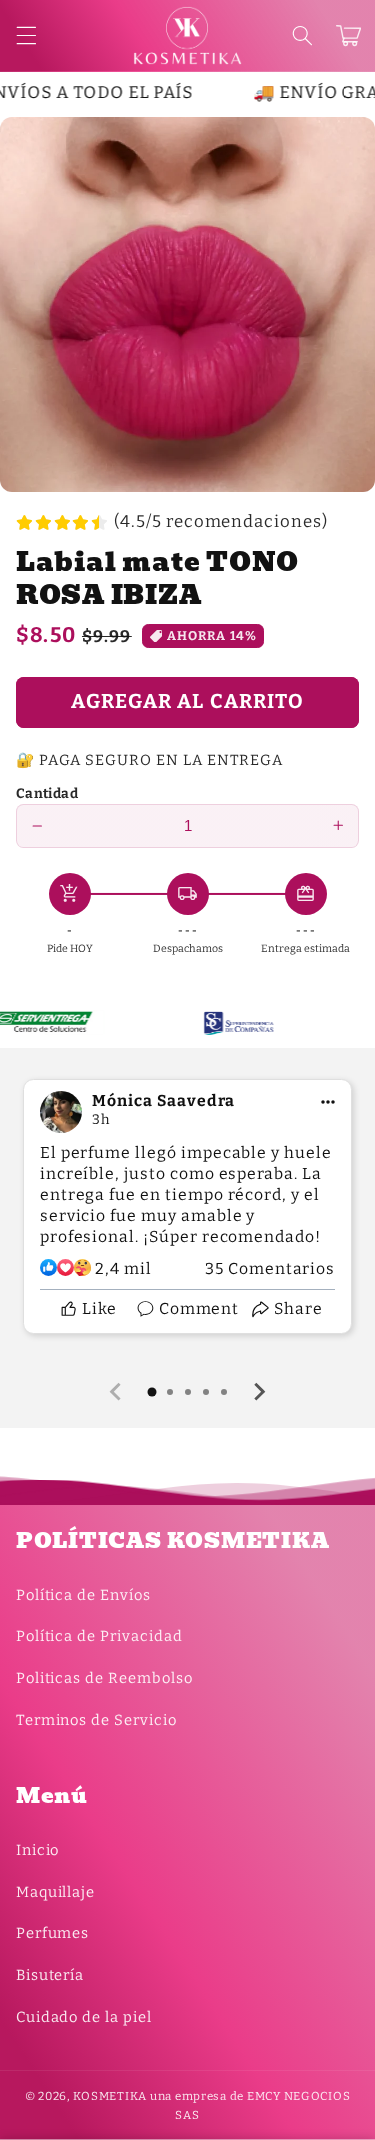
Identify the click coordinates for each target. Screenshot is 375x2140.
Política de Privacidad (99, 1636)
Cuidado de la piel (84, 2017)
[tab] (152, 1392)
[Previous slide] (117, 1392)
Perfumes (53, 1933)
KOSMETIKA (110, 2096)
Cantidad (47, 793)
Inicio (38, 1850)
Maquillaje (55, 1892)
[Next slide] (259, 1392)
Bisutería (50, 1975)
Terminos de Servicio (96, 1720)
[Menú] (26, 36)
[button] (302, 36)
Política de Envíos (83, 1595)
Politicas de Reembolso (104, 1678)
